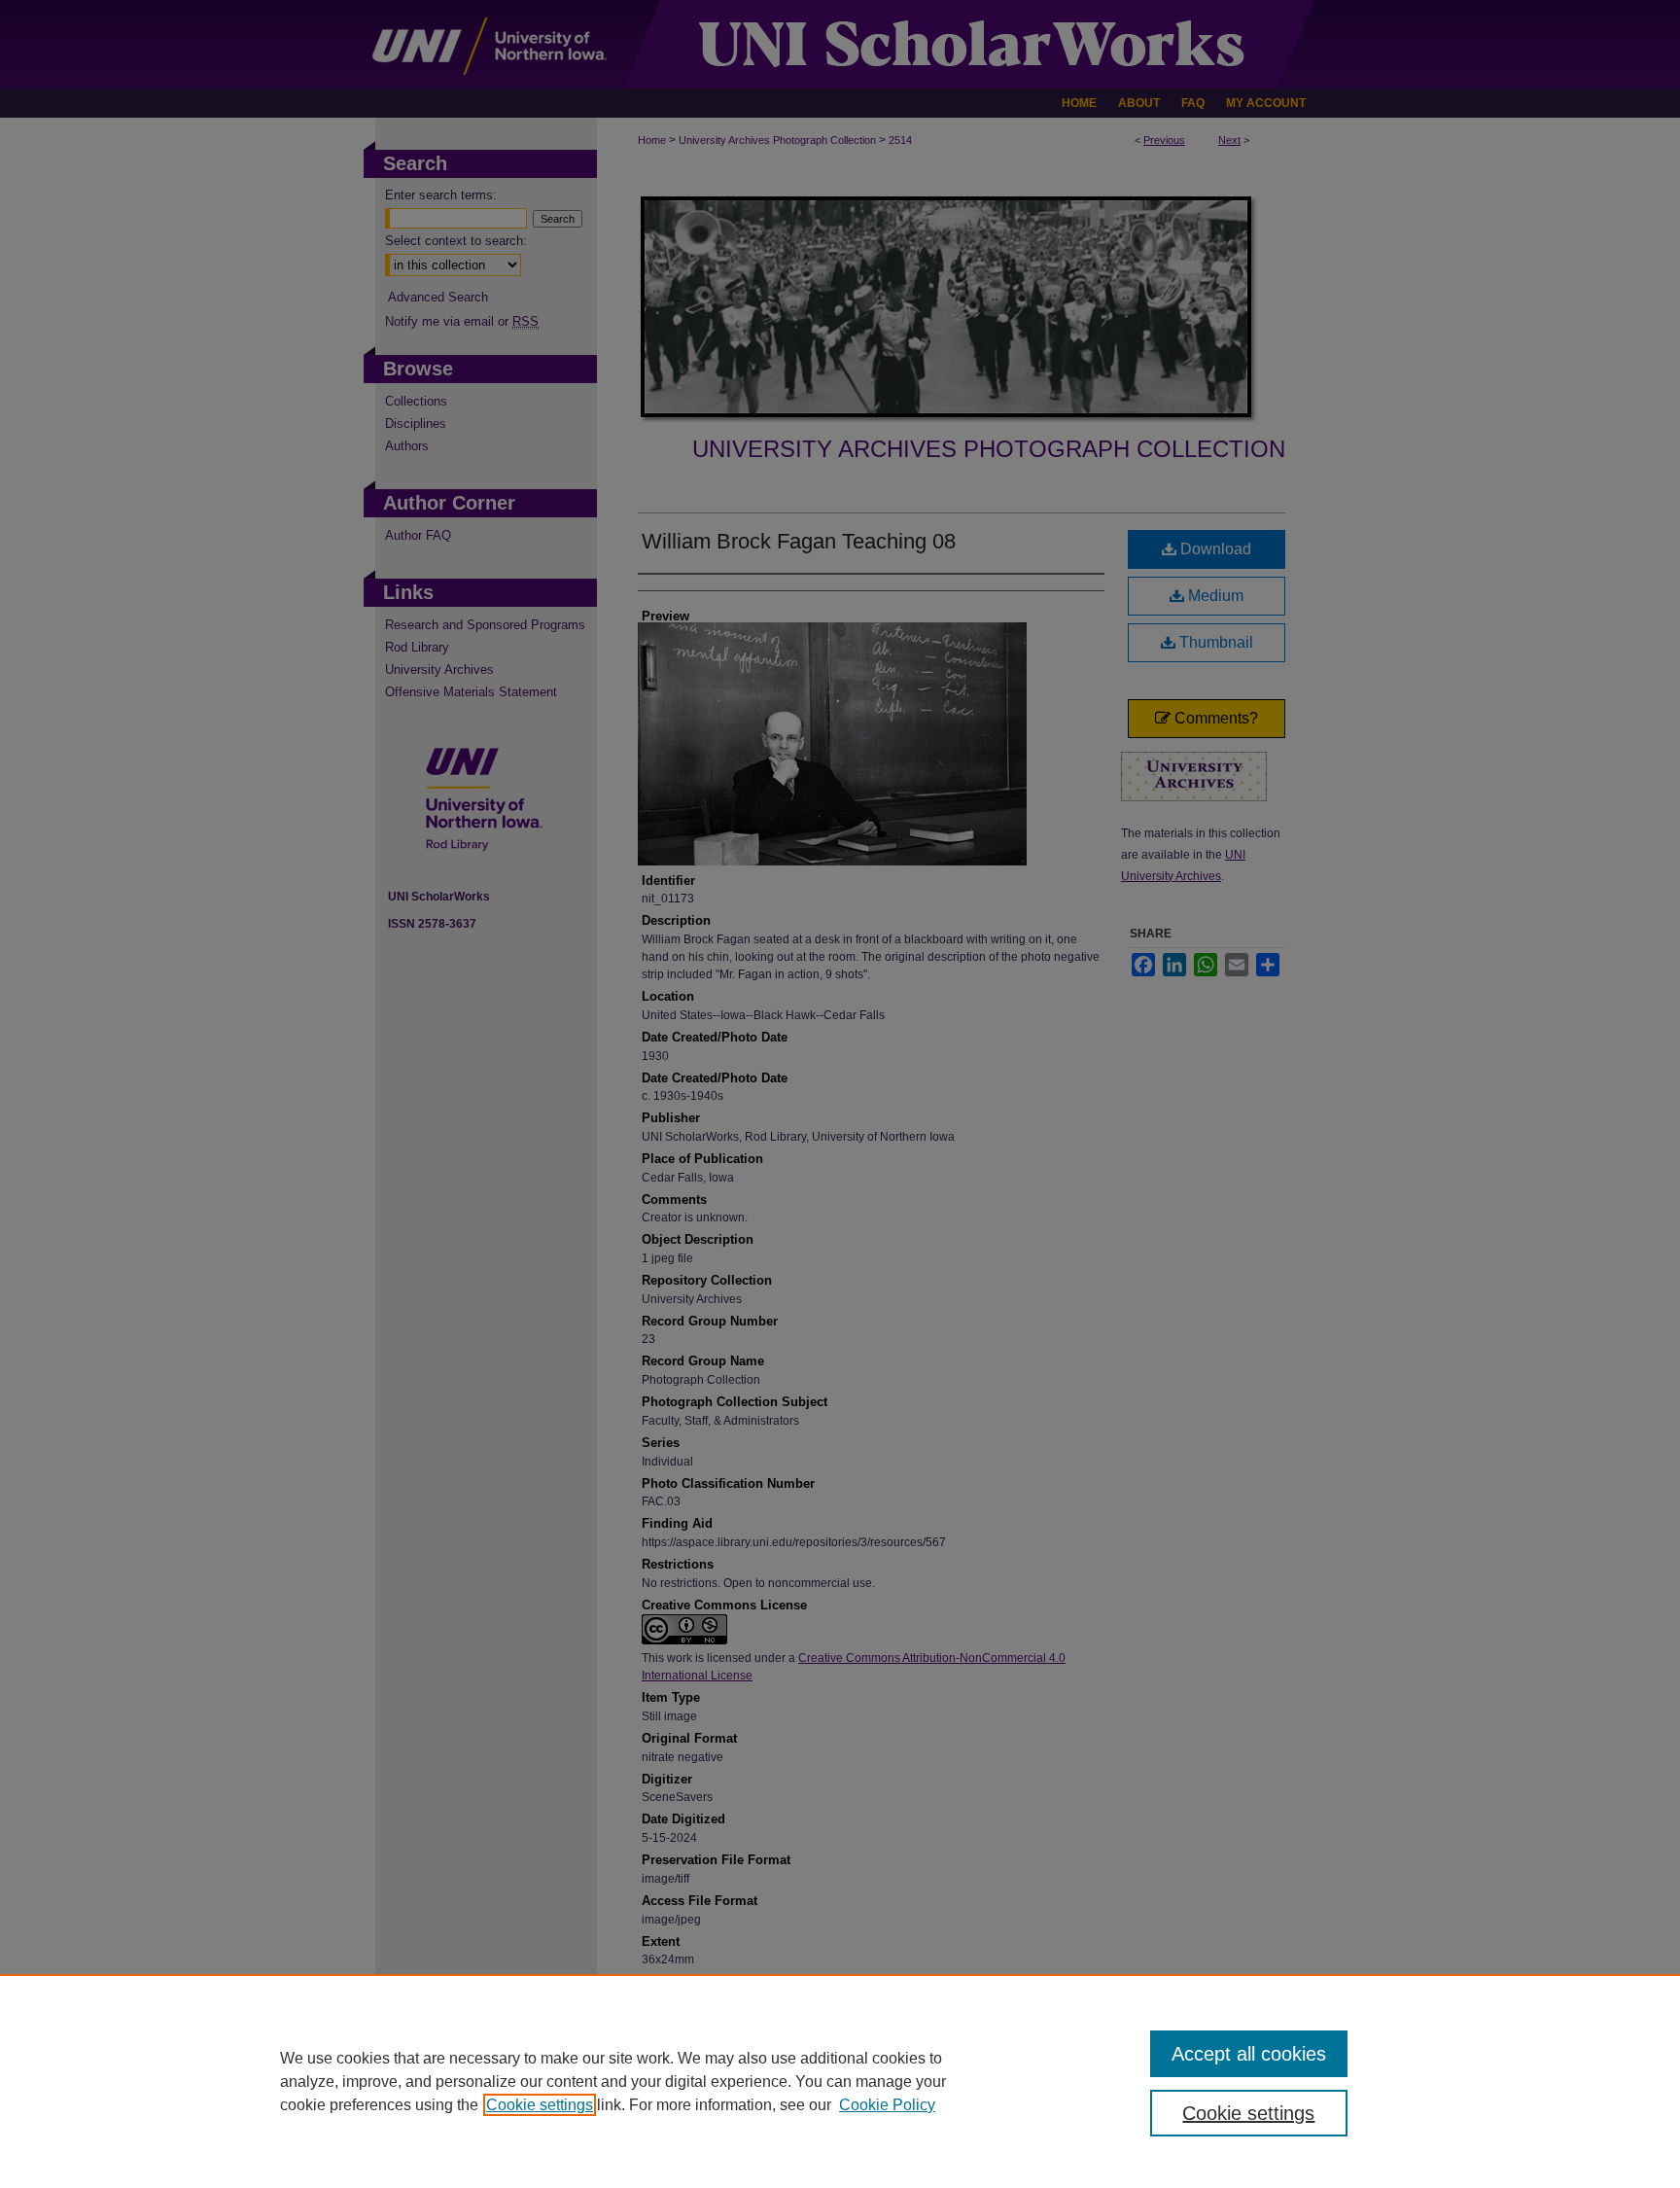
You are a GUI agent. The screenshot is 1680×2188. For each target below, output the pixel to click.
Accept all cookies (1249, 2054)
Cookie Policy (887, 2105)
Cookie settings (540, 2105)
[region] (840, 2081)
